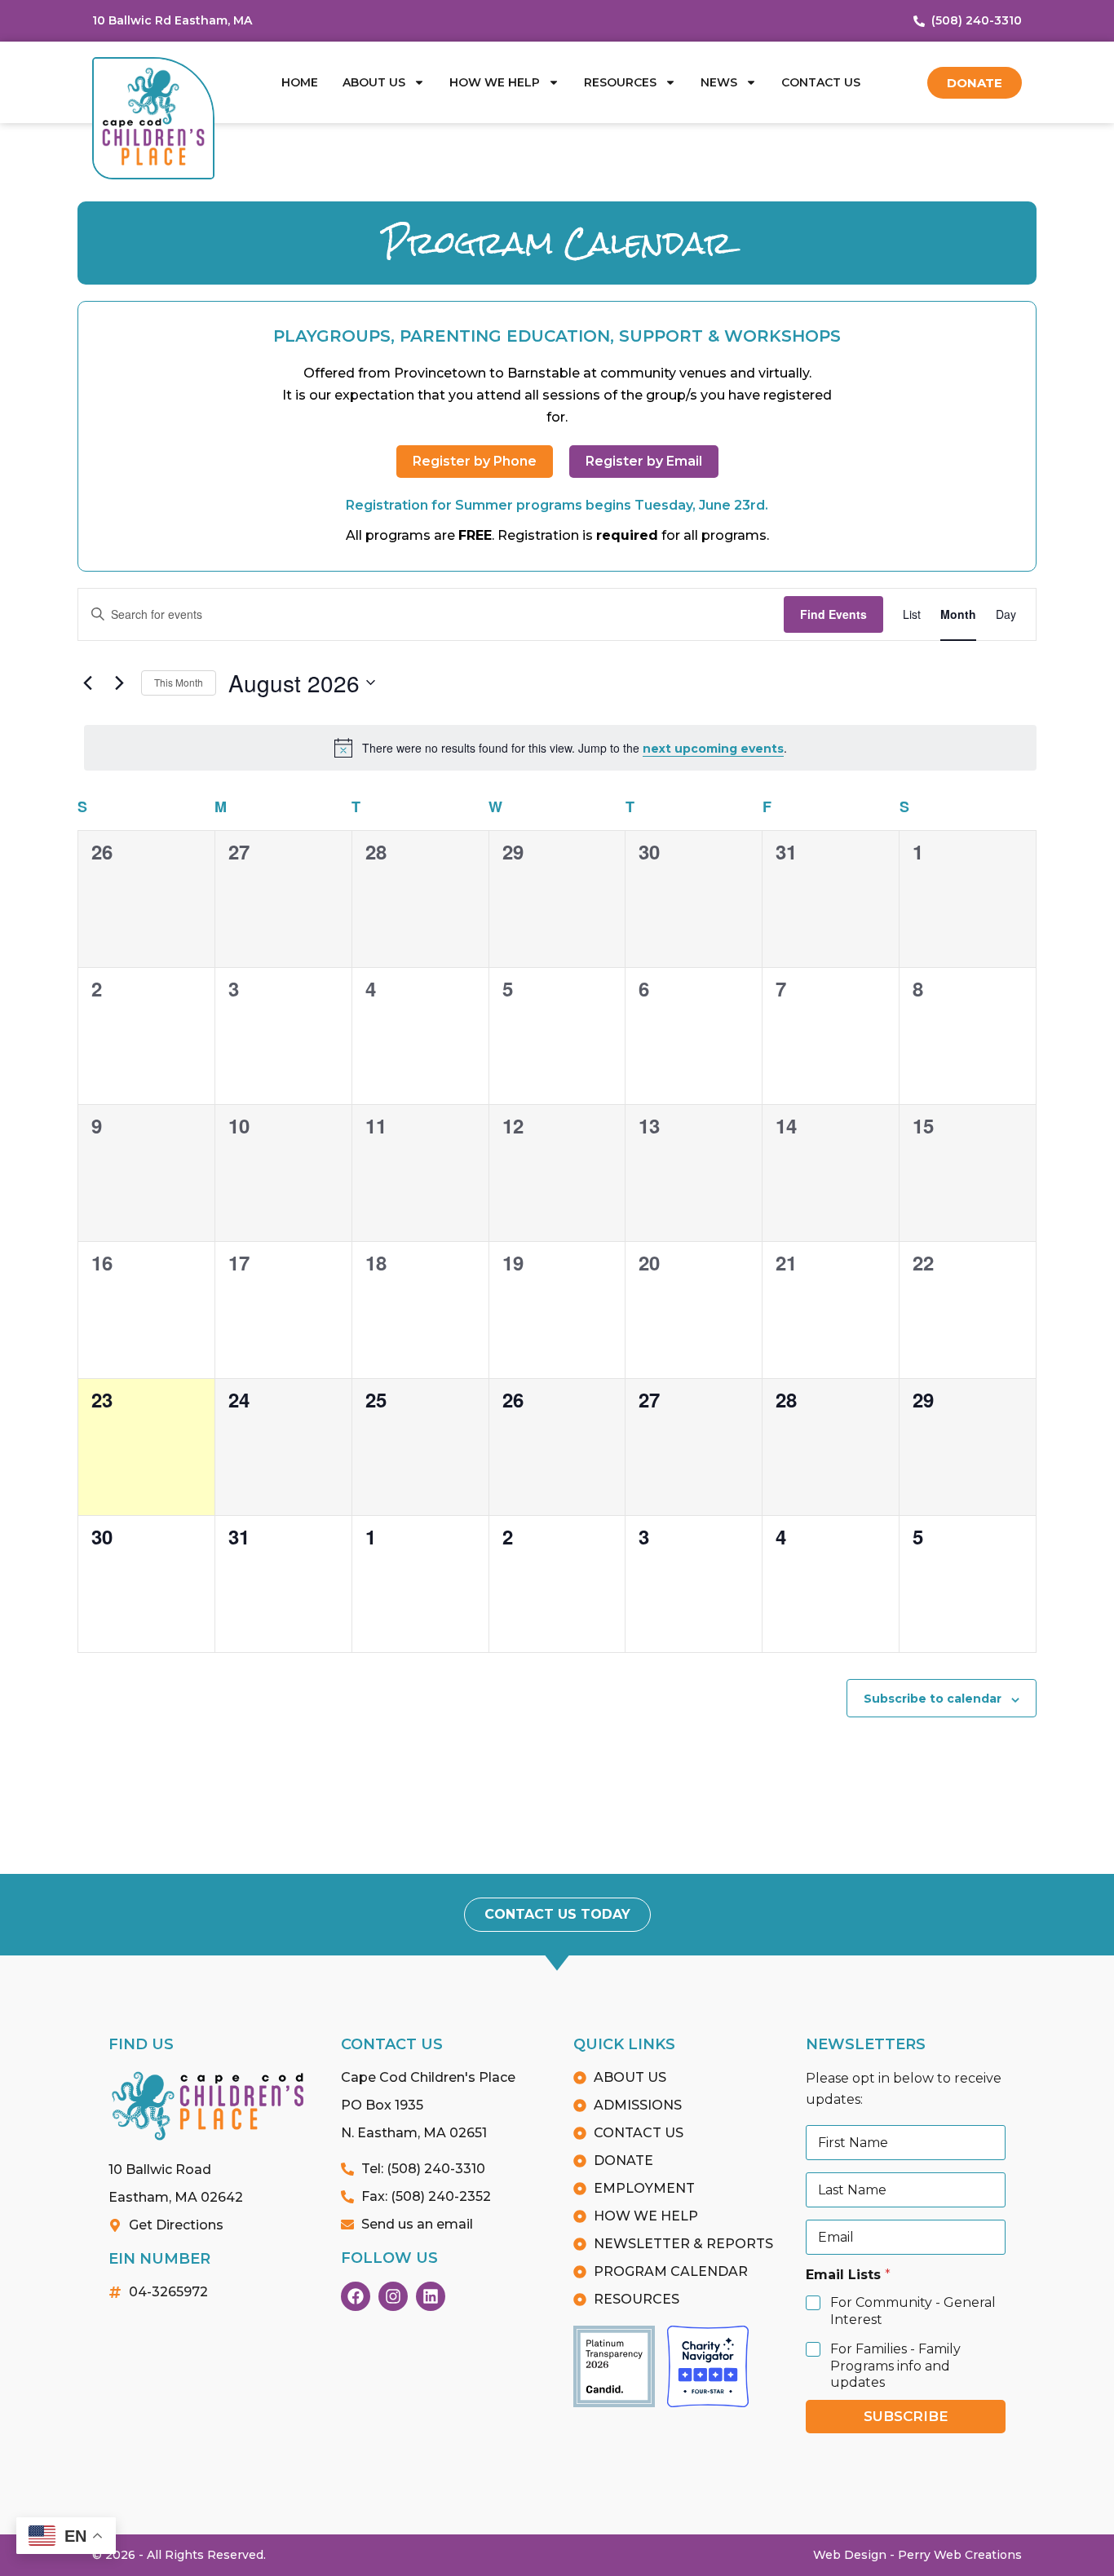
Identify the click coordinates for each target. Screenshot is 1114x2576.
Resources (620, 82)
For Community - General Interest (913, 2311)
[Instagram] (393, 2296)
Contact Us (821, 82)
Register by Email (644, 461)
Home (300, 82)
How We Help (495, 82)
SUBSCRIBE (906, 2416)
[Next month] (119, 683)
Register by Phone (475, 461)
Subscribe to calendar (933, 1699)
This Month (179, 682)
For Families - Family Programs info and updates (895, 2366)
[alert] (560, 748)
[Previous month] (87, 683)
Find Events (833, 614)
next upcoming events (713, 749)
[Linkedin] (431, 2296)
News (719, 82)
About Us (374, 82)
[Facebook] (356, 2296)
